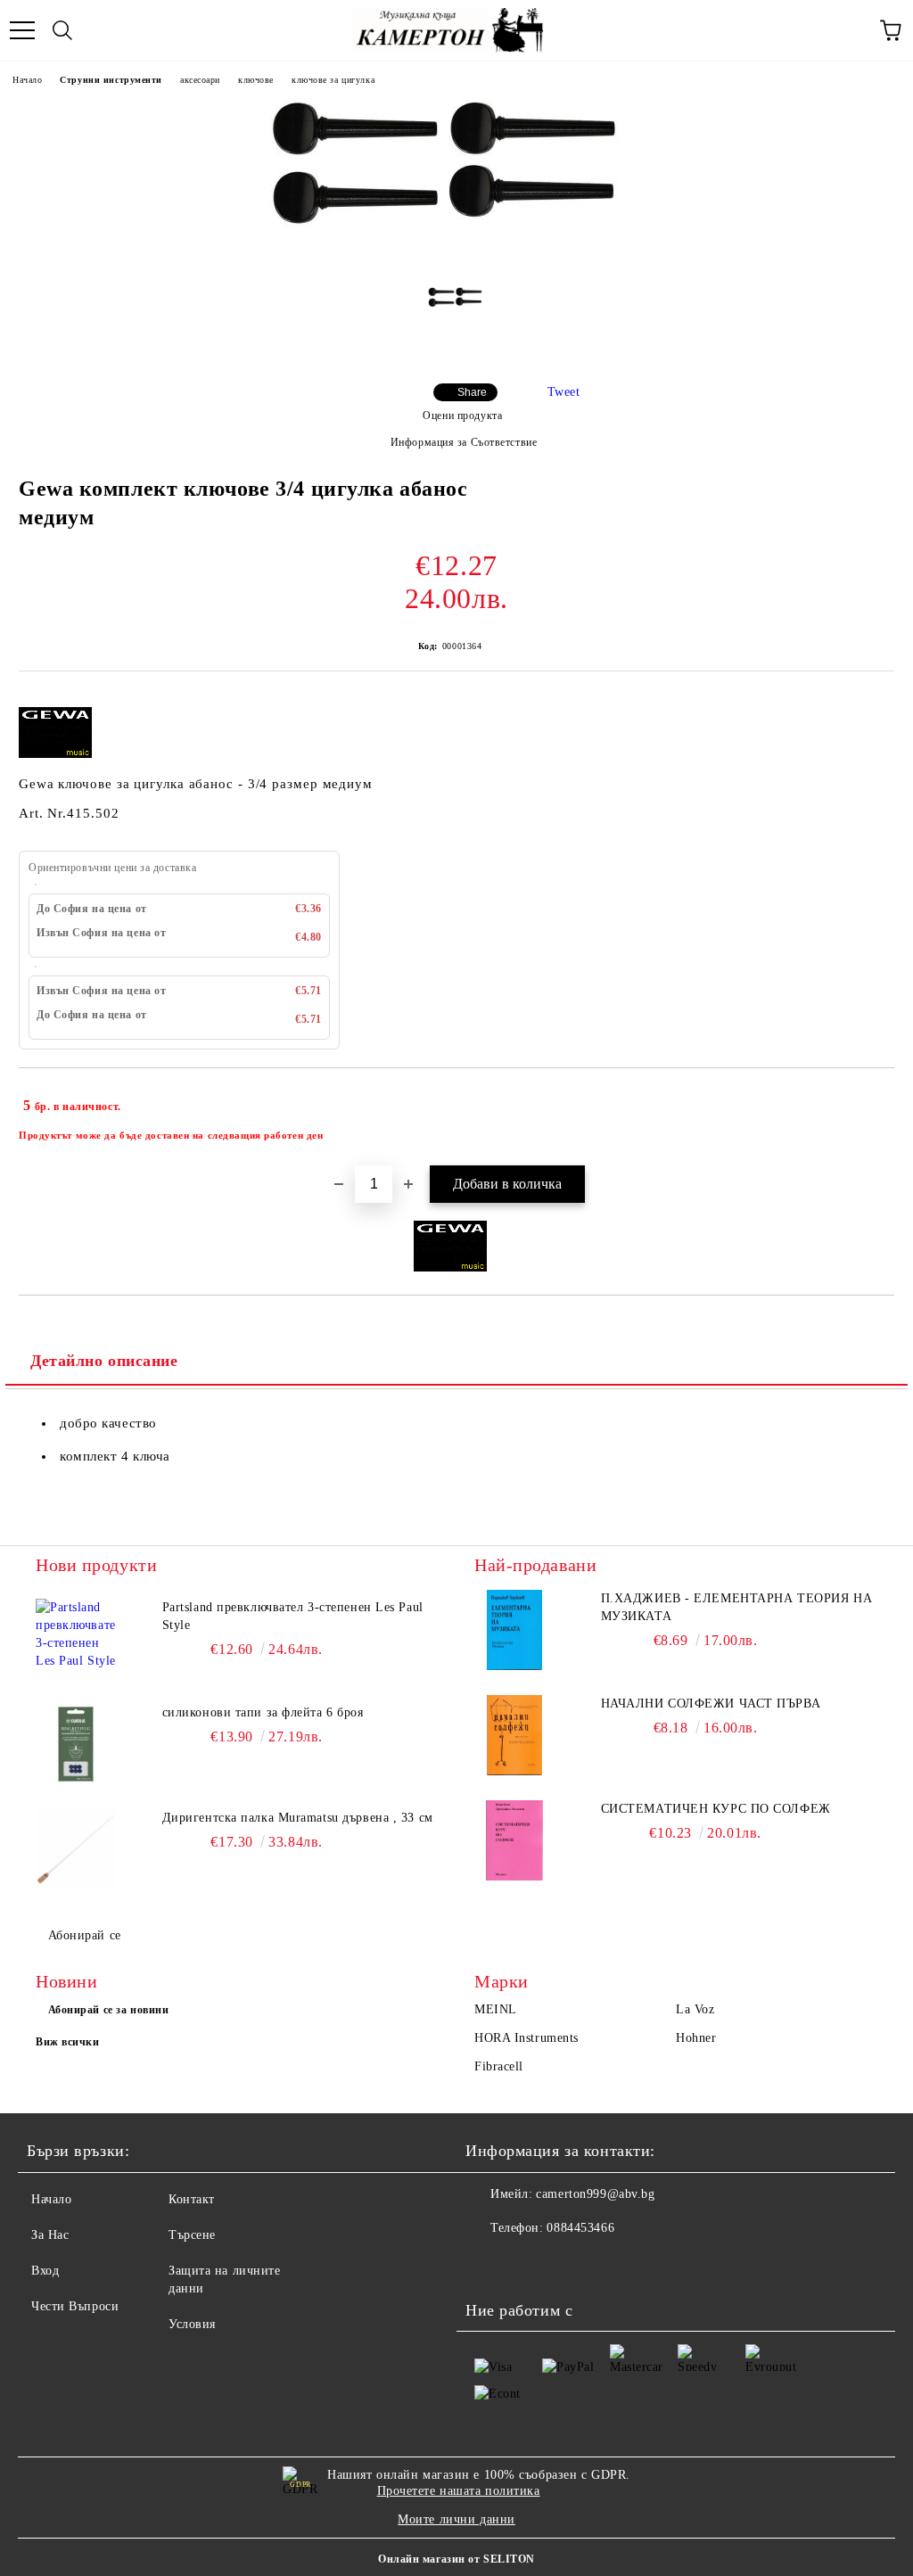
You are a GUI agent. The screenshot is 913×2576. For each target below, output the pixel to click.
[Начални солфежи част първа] (514, 1735)
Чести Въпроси (75, 2306)
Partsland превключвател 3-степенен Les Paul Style (293, 1616)
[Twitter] (528, 2264)
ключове (256, 80)
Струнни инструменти (111, 80)
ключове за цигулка (333, 80)
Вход (45, 2271)
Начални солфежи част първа (711, 1704)
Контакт (192, 2199)
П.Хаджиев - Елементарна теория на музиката (736, 1607)
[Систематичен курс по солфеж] (514, 1840)
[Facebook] (489, 2264)
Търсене (192, 2235)
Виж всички (68, 2042)
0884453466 (580, 2228)
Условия (192, 2324)
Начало (27, 80)
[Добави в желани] (869, 1098)
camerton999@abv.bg (595, 2194)
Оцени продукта (462, 416)
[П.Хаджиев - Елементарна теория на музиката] (514, 1630)
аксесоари (200, 80)
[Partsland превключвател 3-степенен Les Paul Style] (76, 1639)
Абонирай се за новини (109, 2010)
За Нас (50, 2235)
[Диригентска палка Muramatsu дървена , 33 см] (76, 1849)
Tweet (564, 392)
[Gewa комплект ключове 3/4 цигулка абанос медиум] (456, 260)
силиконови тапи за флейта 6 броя (263, 1712)
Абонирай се (85, 1935)
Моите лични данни (456, 2519)
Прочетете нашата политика (459, 2491)
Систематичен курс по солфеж (716, 1809)
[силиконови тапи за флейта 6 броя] (76, 1744)
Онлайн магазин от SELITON (456, 2559)
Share (472, 392)
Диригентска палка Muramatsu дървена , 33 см (298, 1818)
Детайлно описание (104, 1361)
